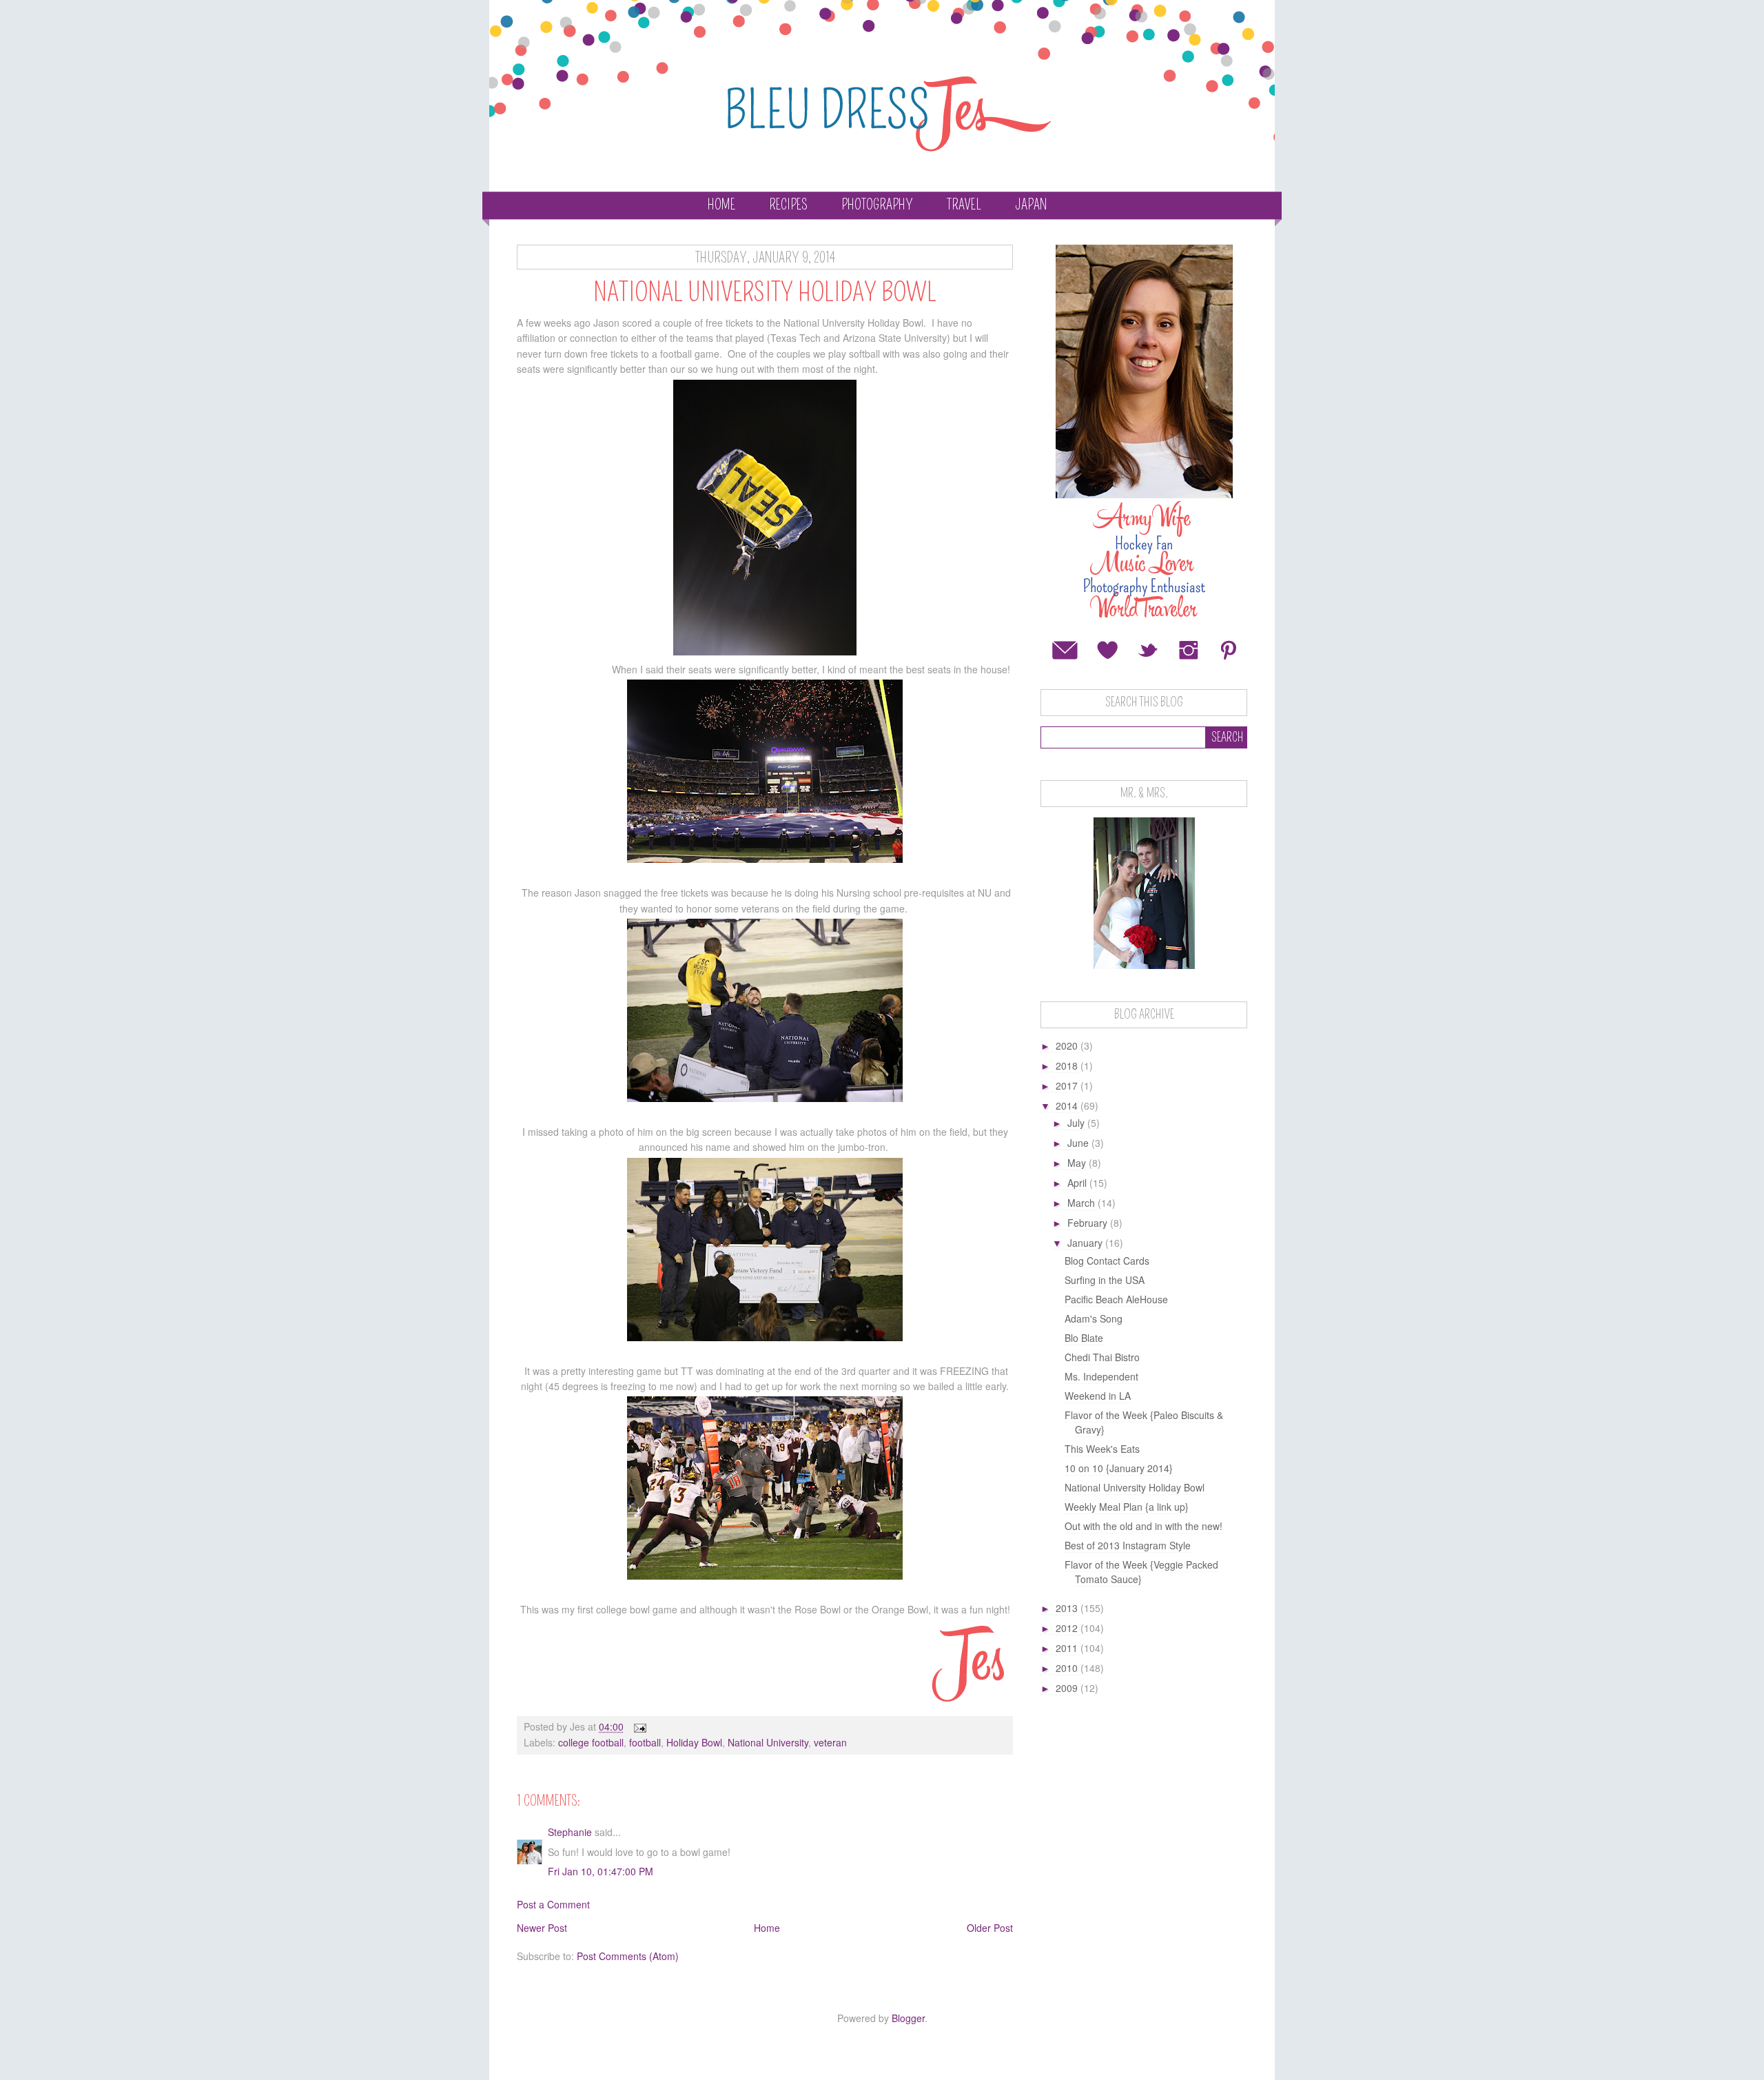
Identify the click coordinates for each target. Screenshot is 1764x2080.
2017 (1068, 1085)
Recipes (788, 205)
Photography (877, 205)
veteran (830, 1742)
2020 (1068, 1046)
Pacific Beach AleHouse (1116, 1299)
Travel (964, 205)
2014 (1068, 1105)
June (1079, 1143)
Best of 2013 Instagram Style (1128, 1545)
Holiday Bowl (694, 1742)
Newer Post (542, 1928)
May (1078, 1163)
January (1086, 1243)
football (645, 1742)
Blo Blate (1084, 1338)
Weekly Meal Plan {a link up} (1127, 1507)
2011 (1068, 1648)
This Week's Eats (1102, 1449)
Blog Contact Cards (1107, 1261)
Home (721, 205)
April (1078, 1183)
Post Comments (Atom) (628, 1956)
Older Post (990, 1928)
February (1089, 1223)
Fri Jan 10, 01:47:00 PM (601, 1871)
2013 (1068, 1608)
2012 (1068, 1628)
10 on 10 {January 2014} (1119, 1468)
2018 (1068, 1066)
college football (591, 1742)
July (1077, 1123)
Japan (1031, 205)
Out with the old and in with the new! (1143, 1526)
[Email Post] (639, 1726)
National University (768, 1742)
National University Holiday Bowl (1135, 1487)
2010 (1068, 1668)
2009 (1068, 1688)
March (1083, 1203)
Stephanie (570, 1832)
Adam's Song (1094, 1318)
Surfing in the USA (1105, 1280)
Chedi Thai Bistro (1102, 1357)
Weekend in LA (1098, 1396)
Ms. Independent (1101, 1376)
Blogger (908, 2018)
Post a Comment (553, 1904)
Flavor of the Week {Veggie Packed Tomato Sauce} (1141, 1572)
